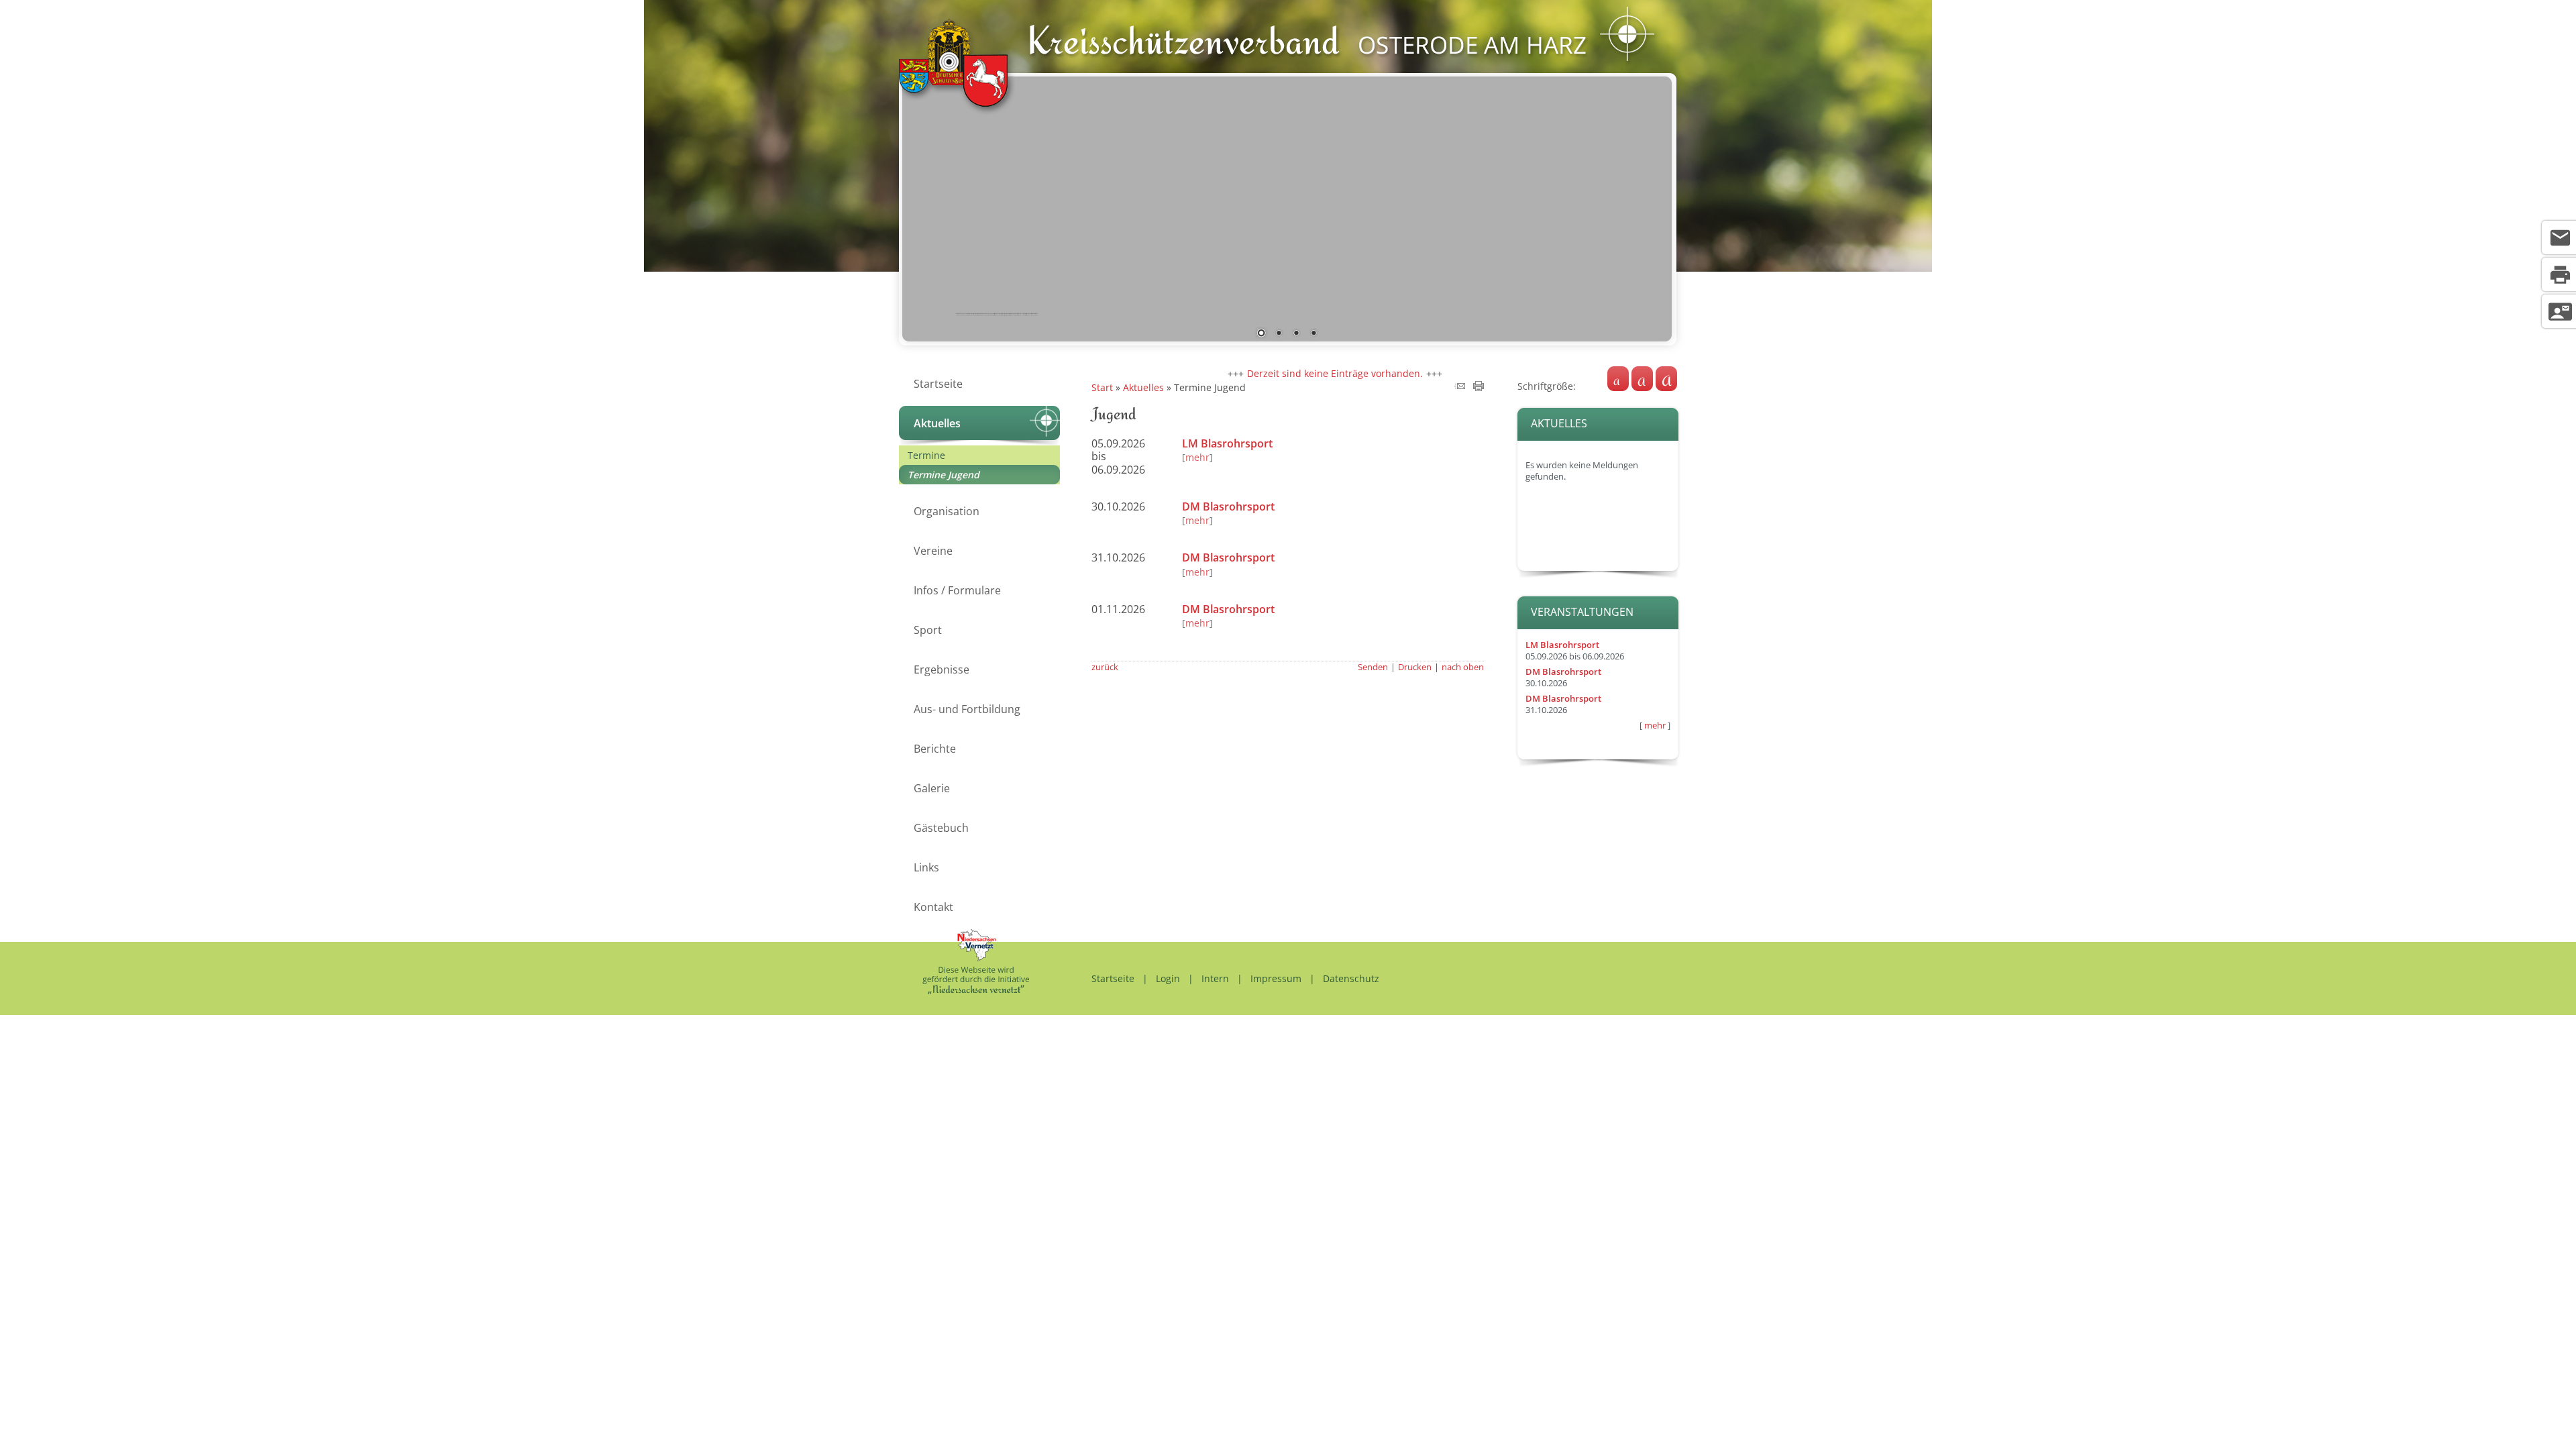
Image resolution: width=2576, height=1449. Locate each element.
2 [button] (1279, 334)
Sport (928, 630)
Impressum (1276, 978)
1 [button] (1261, 334)
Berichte (935, 749)
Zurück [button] (922, 206)
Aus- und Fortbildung (967, 709)
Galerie (932, 788)
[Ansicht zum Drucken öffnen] (1479, 387)
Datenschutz (1351, 978)
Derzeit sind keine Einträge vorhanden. (1295, 373)
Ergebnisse (942, 669)
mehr (1655, 726)
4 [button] (1313, 334)
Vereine (933, 551)
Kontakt (933, 907)
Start (1102, 387)
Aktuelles (937, 423)
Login (1168, 978)
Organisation (947, 511)
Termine (926, 455)
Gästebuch (941, 828)
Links (926, 867)
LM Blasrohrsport (1562, 645)
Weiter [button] (1652, 206)
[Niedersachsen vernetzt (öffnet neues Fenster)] (976, 990)
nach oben (1463, 667)
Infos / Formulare (957, 590)
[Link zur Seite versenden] (1460, 387)
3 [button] (1296, 334)
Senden (1373, 667)
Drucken (1415, 667)
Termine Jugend (944, 475)
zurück (1105, 667)
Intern (1215, 978)
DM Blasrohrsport (1563, 672)
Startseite (938, 384)
